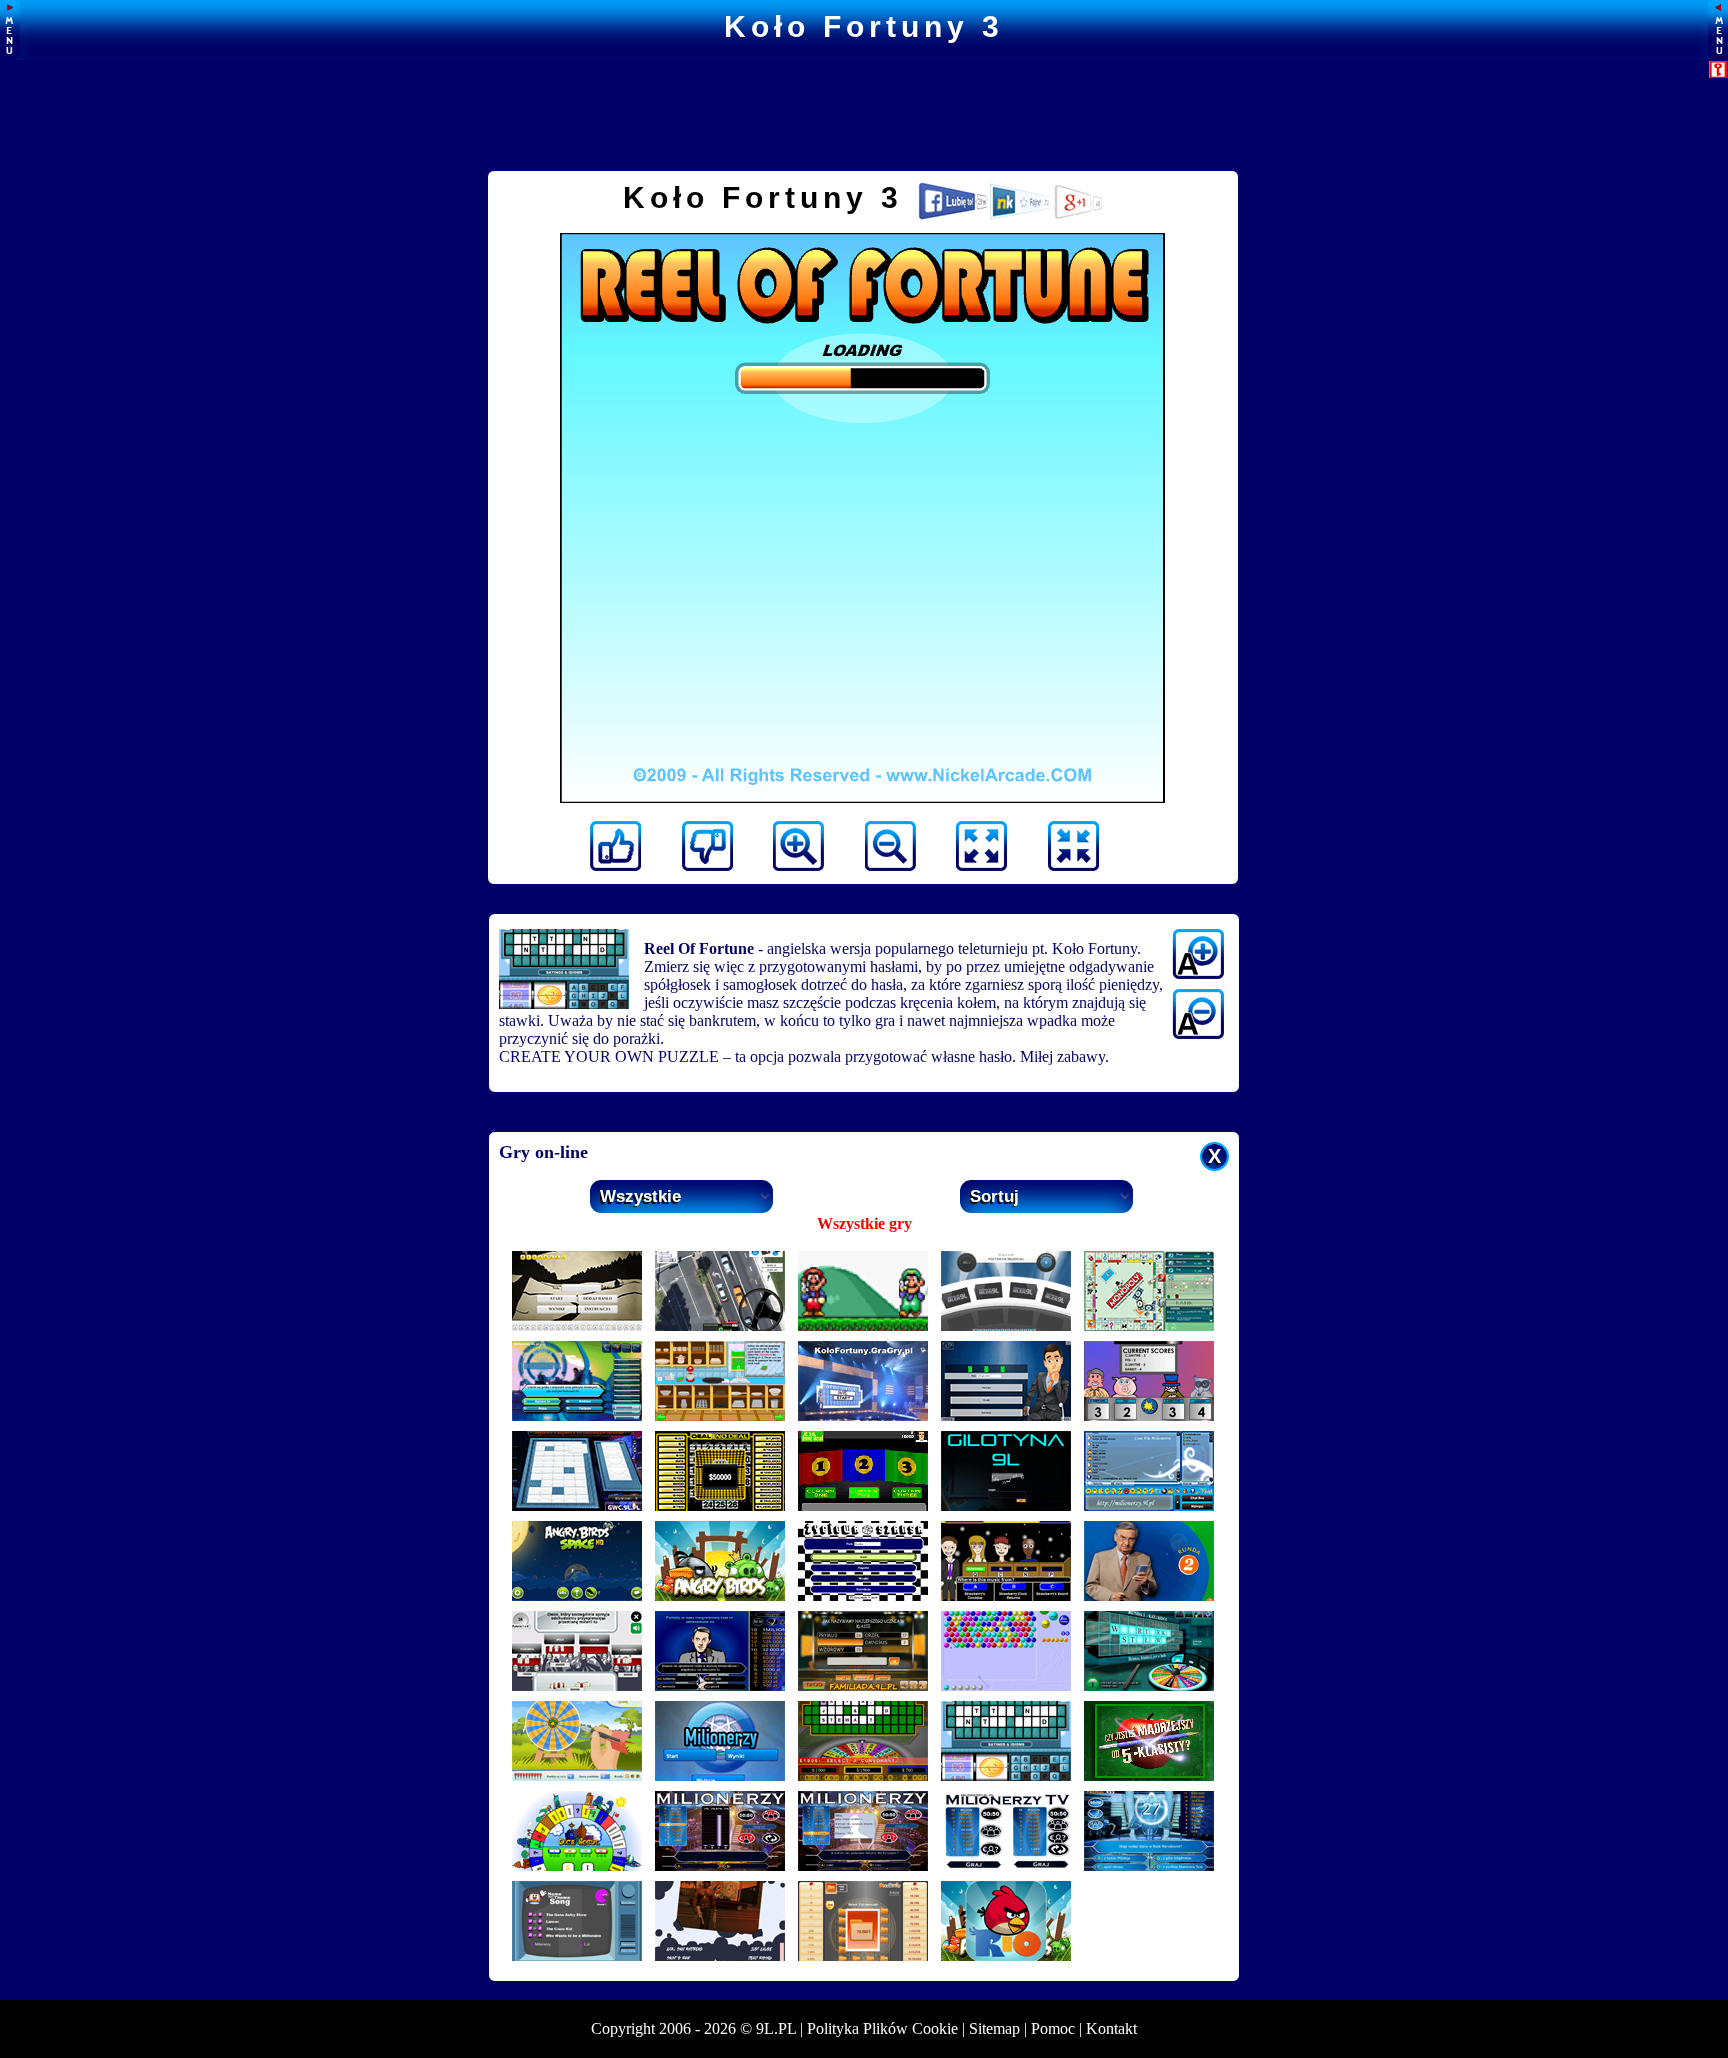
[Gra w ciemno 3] (720, 1505)
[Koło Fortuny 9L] (1149, 1685)
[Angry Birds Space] (577, 1595)
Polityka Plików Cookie (882, 2028)
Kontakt (1111, 2028)
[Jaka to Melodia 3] (1149, 1415)
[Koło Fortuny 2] (863, 1775)
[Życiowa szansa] (863, 1595)
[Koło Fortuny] (863, 1415)
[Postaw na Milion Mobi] (577, 1685)
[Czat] (1149, 1505)
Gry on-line (543, 1152)
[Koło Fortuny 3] (1006, 1775)
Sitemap (994, 2028)
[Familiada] (863, 1685)
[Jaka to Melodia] (1006, 1595)
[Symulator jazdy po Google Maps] (720, 1325)
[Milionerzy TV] (1006, 1865)
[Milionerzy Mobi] (720, 1775)
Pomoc (1053, 2028)
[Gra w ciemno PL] (577, 1505)
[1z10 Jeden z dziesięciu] (1149, 1595)
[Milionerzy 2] (1149, 1865)
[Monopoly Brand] (1149, 1325)
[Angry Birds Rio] (1006, 1955)
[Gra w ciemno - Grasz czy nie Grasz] (863, 1505)
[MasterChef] (720, 1415)
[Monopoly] (577, 1865)
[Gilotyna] (1006, 1505)
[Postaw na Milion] (1006, 1325)
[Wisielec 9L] (577, 1325)
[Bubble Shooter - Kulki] (1006, 1685)
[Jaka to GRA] (720, 1955)
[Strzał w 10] (577, 1775)
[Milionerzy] (720, 1685)
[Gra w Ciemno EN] (863, 1955)
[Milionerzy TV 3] (863, 1865)
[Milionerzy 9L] (577, 1415)
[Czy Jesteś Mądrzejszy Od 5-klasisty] (1149, 1775)
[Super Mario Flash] (863, 1325)
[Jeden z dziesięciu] (1006, 1415)
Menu (10, 30)
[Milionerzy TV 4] (720, 1865)
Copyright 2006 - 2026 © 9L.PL (693, 2028)
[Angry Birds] (720, 1595)
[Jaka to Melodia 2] (577, 1955)
